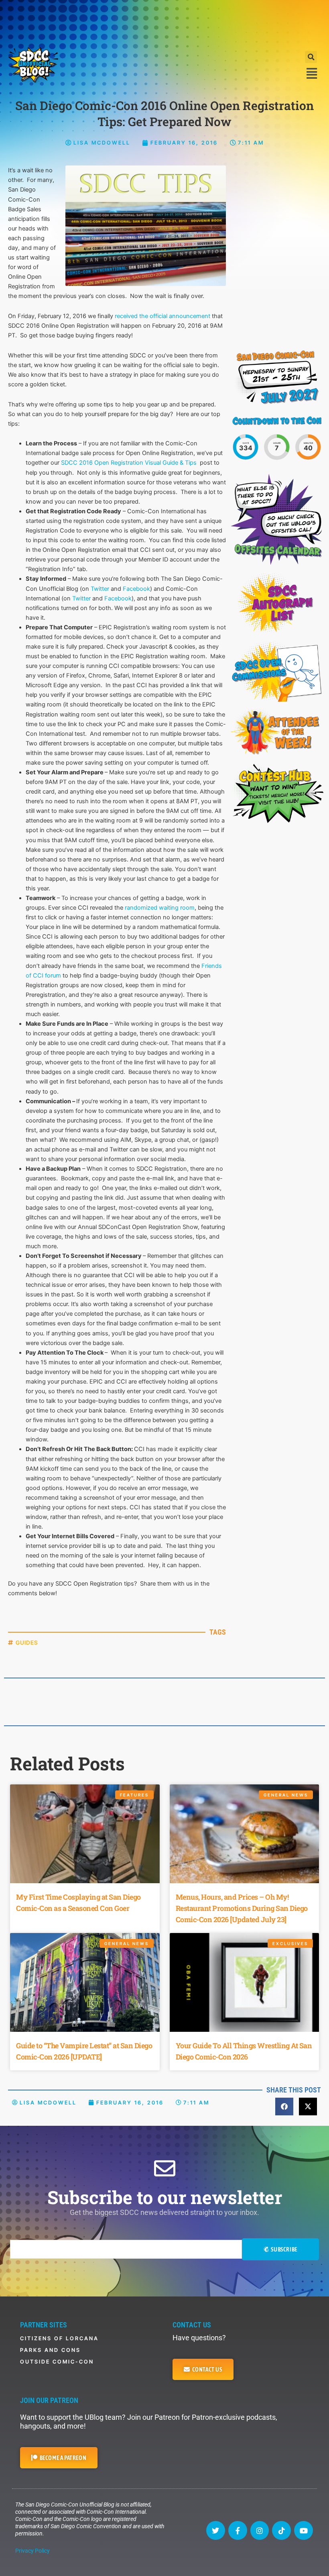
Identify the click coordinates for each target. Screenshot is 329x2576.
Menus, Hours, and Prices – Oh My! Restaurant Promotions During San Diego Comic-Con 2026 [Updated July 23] (242, 1908)
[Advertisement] (164, 22)
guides (27, 1642)
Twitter (100, 589)
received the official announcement (162, 316)
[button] (311, 57)
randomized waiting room (160, 908)
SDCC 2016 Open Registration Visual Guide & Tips (129, 463)
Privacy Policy (32, 2551)
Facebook (136, 589)
